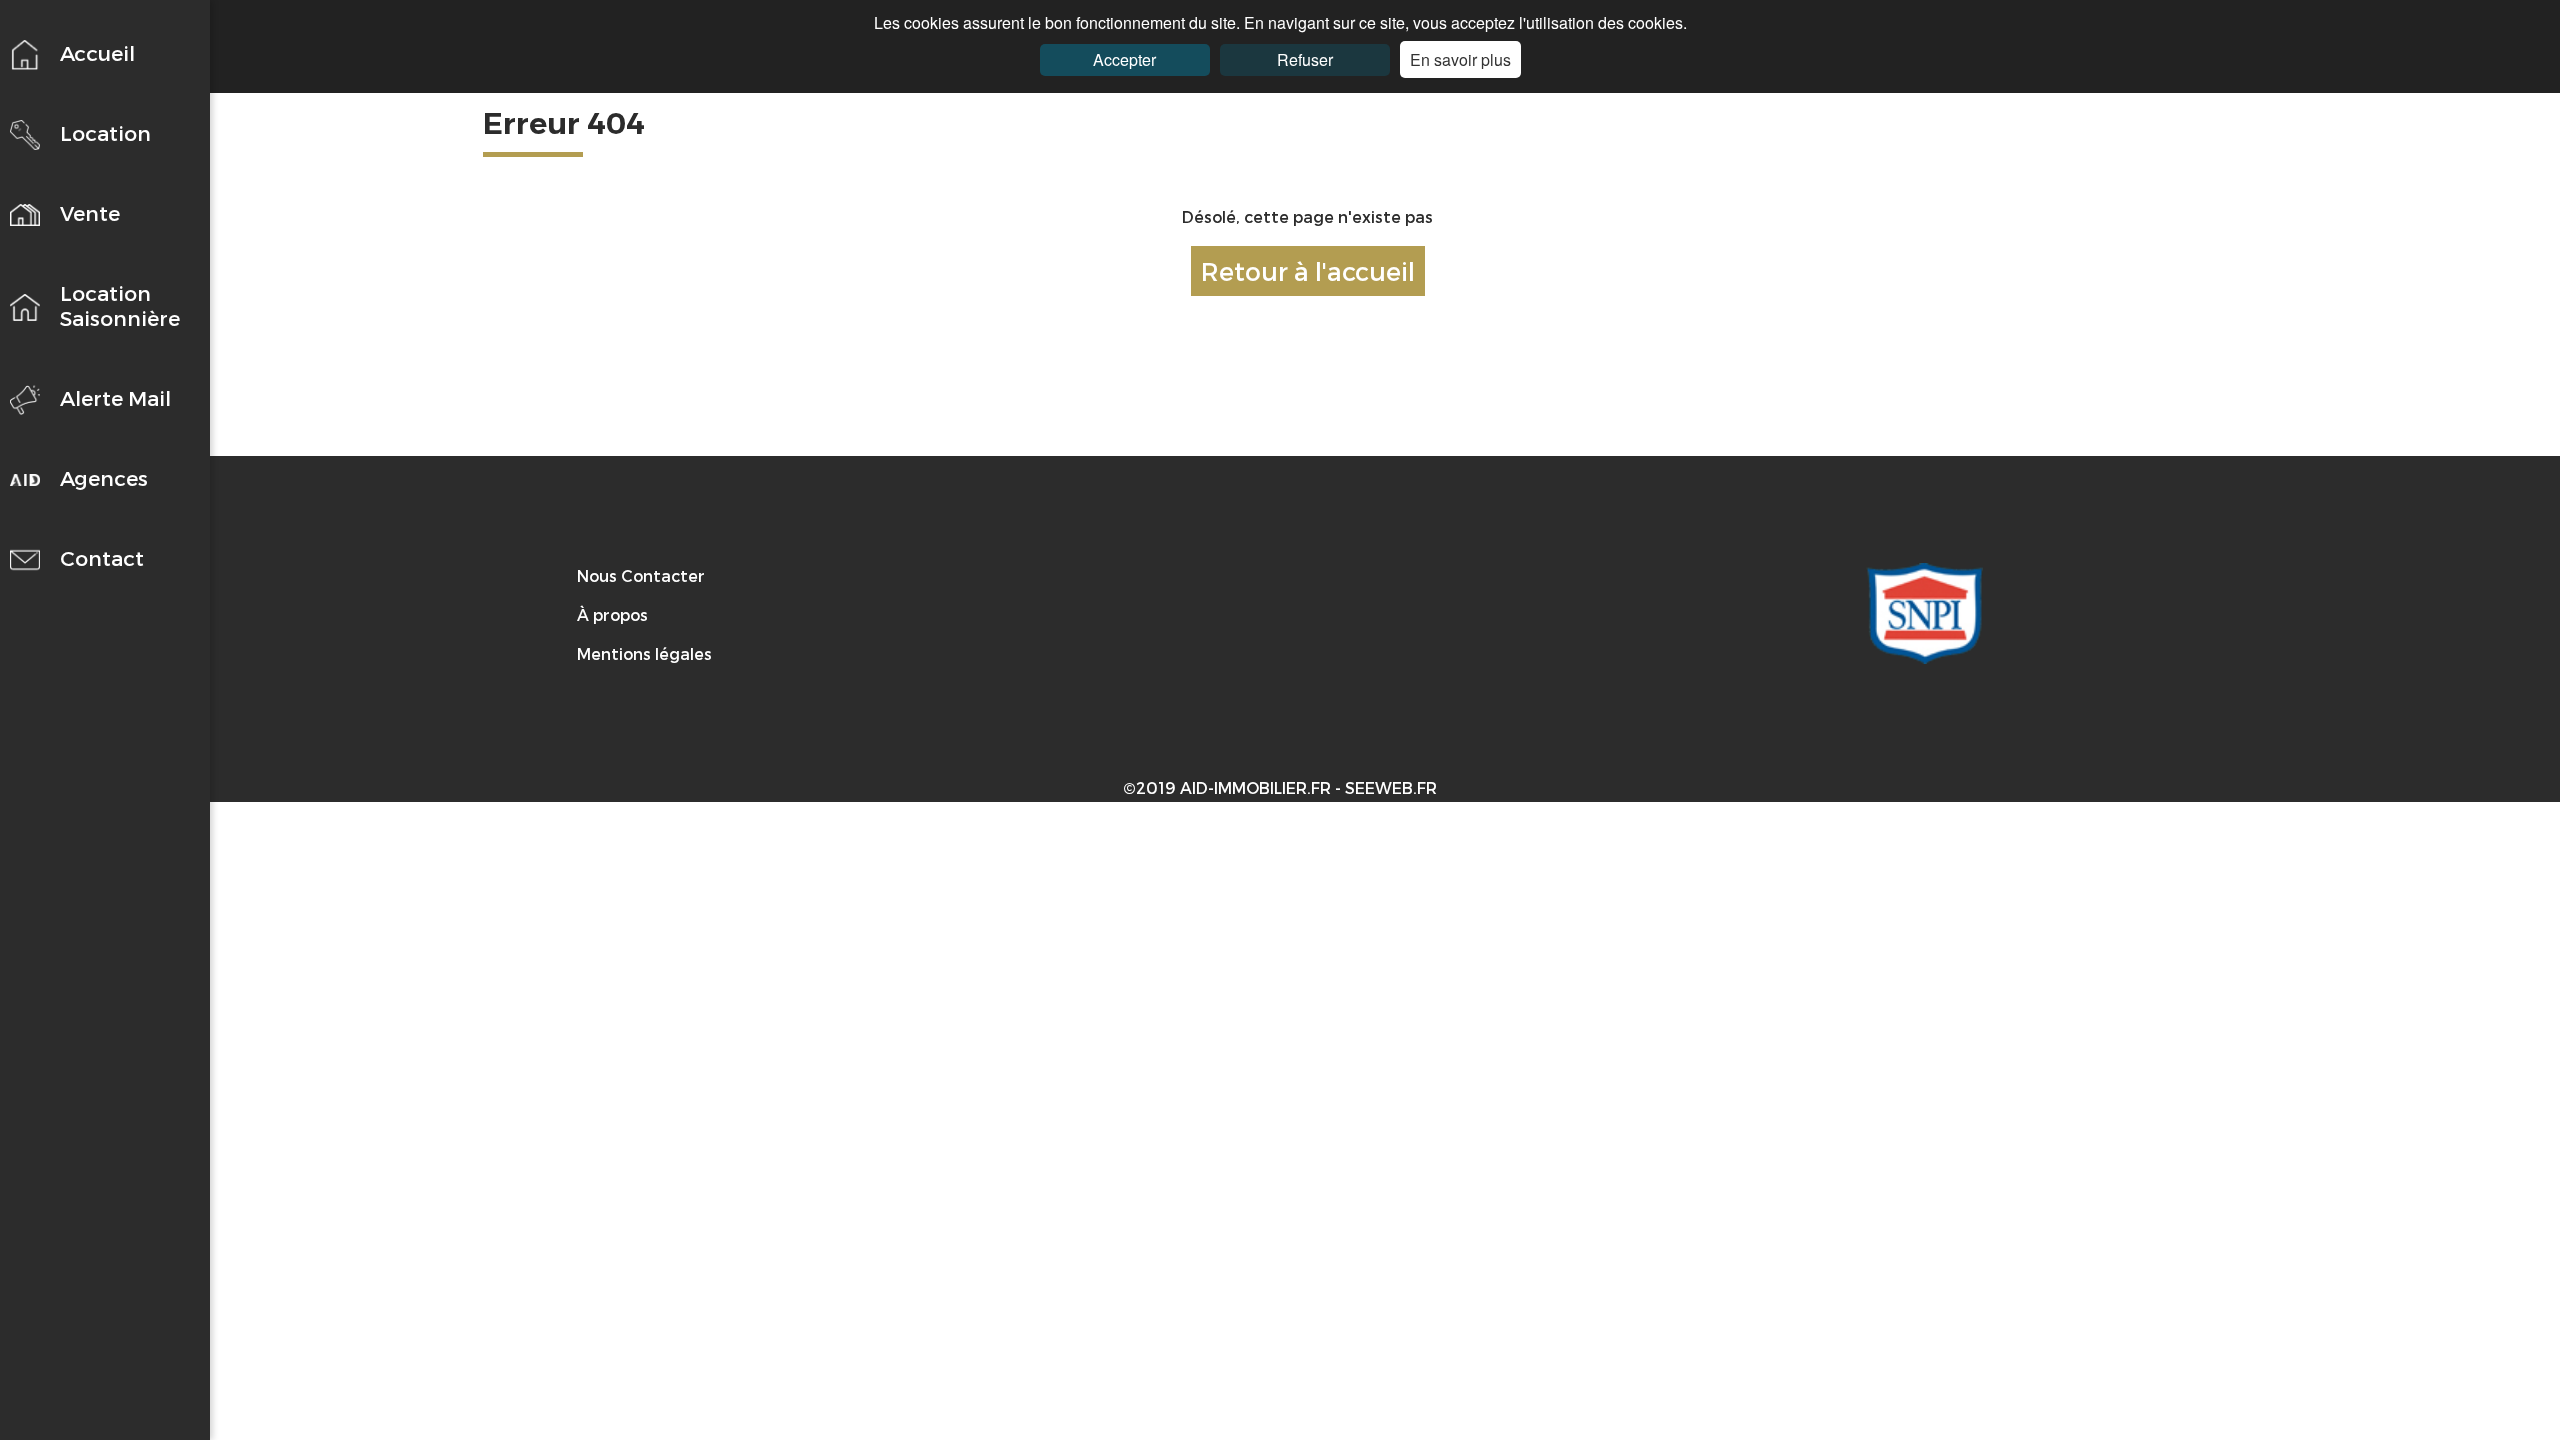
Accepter (1124, 59)
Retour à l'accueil (1308, 271)
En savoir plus (1460, 59)
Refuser (1305, 59)
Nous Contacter (641, 575)
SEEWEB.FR (1391, 787)
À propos (612, 614)
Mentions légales (644, 653)
